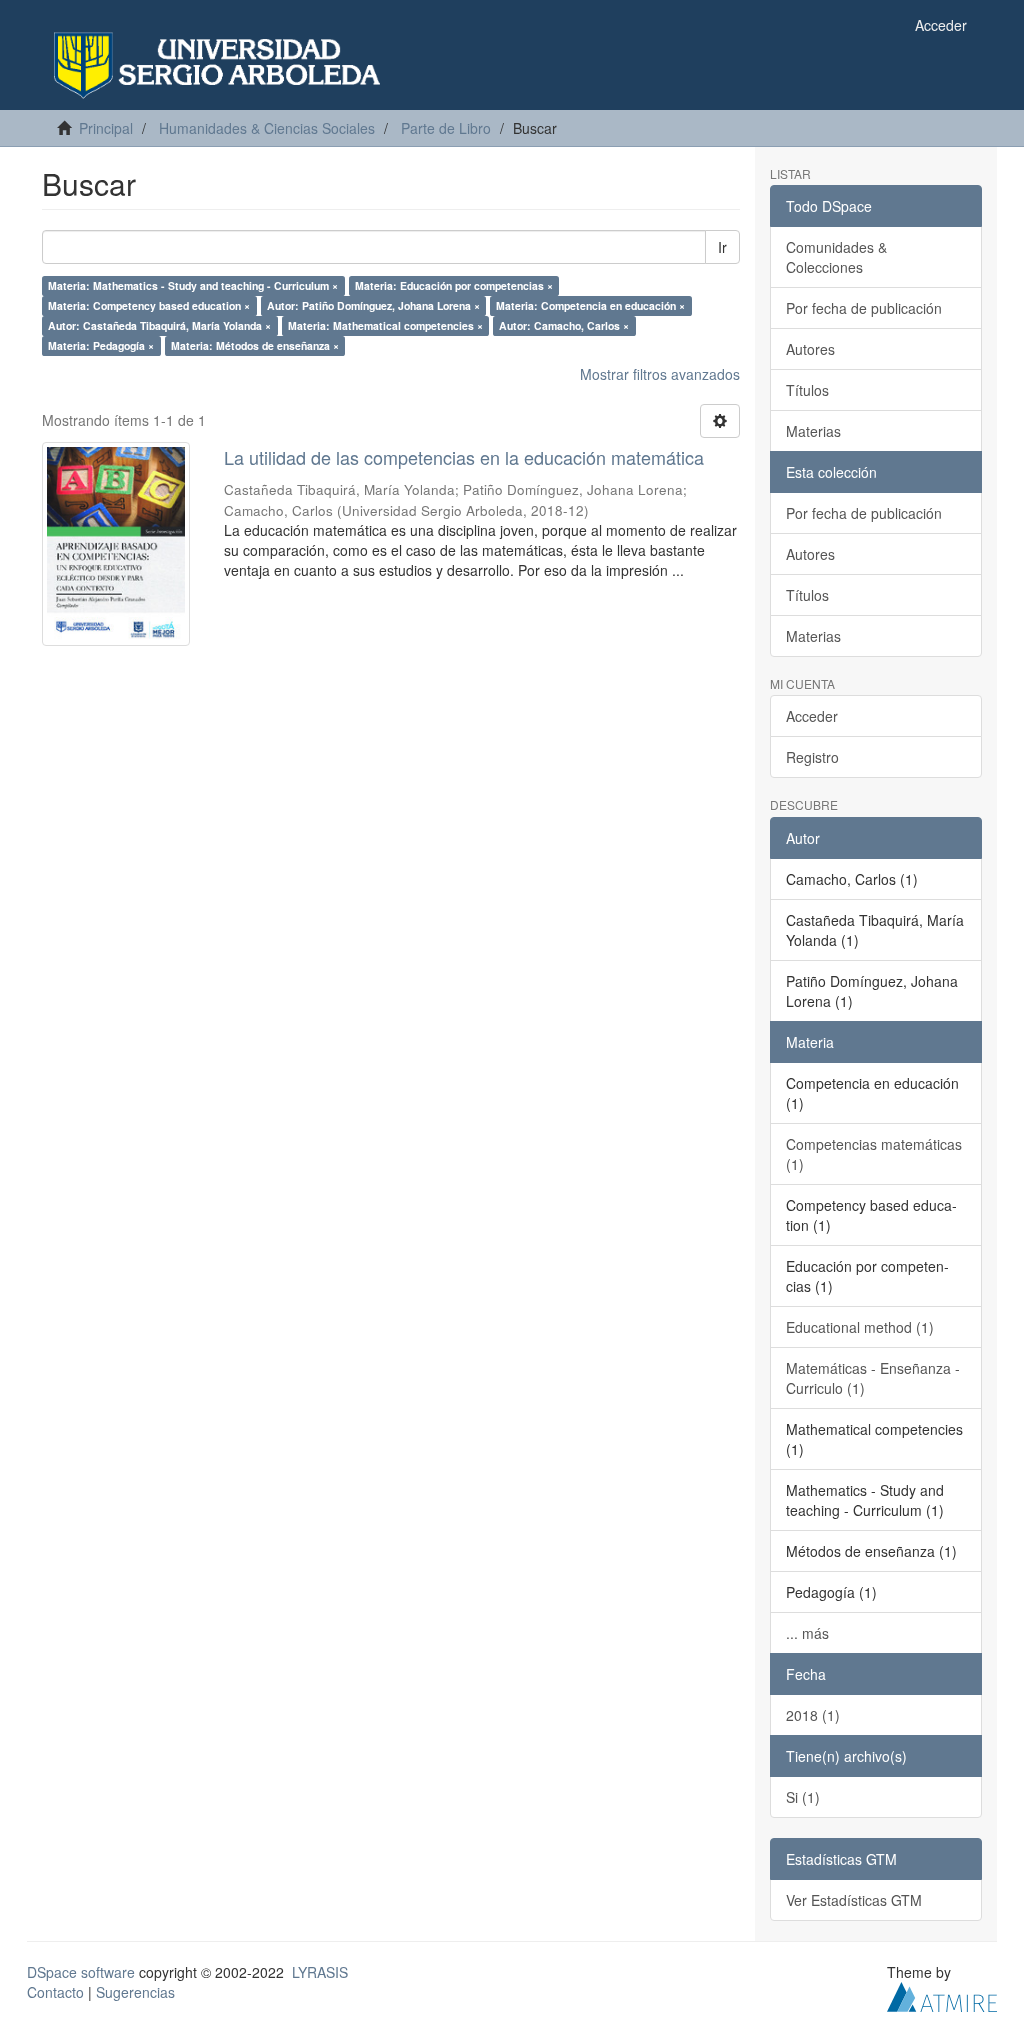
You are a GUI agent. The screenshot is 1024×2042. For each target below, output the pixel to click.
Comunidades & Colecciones (836, 257)
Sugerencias (135, 1992)
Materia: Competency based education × (149, 305)
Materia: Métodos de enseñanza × (255, 345)
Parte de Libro (446, 128)
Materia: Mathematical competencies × (385, 325)
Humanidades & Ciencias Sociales (267, 128)
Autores (810, 349)
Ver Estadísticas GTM (854, 1900)
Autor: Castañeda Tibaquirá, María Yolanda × (159, 325)
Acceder (812, 716)
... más (807, 1633)
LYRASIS (320, 1972)
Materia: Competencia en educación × (590, 305)
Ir (722, 247)
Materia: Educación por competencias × (454, 285)
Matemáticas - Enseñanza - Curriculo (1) (873, 1378)
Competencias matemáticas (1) (874, 1154)
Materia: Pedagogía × (101, 345)
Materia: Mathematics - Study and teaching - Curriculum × (193, 285)
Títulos (807, 390)
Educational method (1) (860, 1327)
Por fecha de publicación (864, 308)
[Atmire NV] (942, 1994)
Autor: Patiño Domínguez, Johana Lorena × (373, 305)
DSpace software (81, 1972)
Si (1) (803, 1797)
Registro (812, 757)
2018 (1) (813, 1715)
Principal (106, 128)
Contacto (55, 1992)
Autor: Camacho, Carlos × (564, 325)
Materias (813, 431)
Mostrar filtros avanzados (660, 374)
